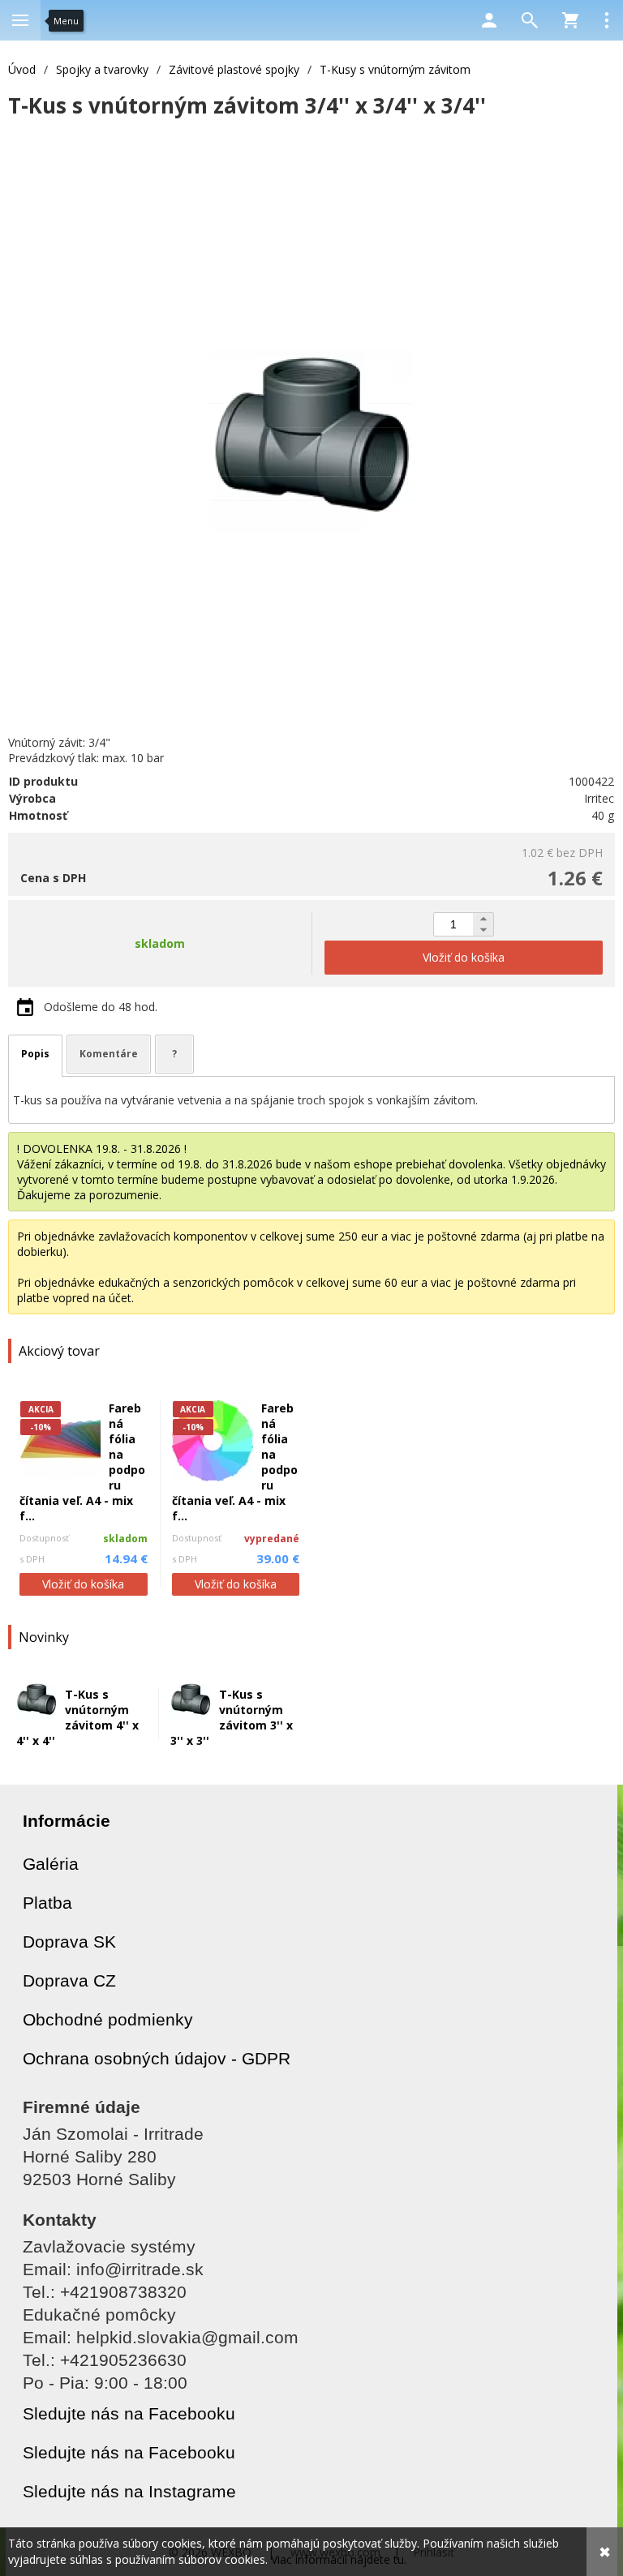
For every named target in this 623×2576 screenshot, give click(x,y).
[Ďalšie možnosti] (607, 20)
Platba (47, 1903)
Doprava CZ (69, 1980)
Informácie (67, 1821)
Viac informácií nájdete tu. (339, 2559)
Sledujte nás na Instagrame (129, 2491)
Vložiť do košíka (83, 1584)
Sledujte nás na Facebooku (129, 2413)
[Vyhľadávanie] (530, 20)
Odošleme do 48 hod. (101, 1007)
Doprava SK (69, 1942)
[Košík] (570, 20)
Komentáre (109, 1054)
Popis (35, 1054)
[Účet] (489, 20)
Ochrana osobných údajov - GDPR (157, 2058)
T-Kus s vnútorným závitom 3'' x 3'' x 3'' (232, 1717)
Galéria (51, 1864)
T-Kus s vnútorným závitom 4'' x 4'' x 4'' (77, 1717)
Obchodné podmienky (108, 2019)
